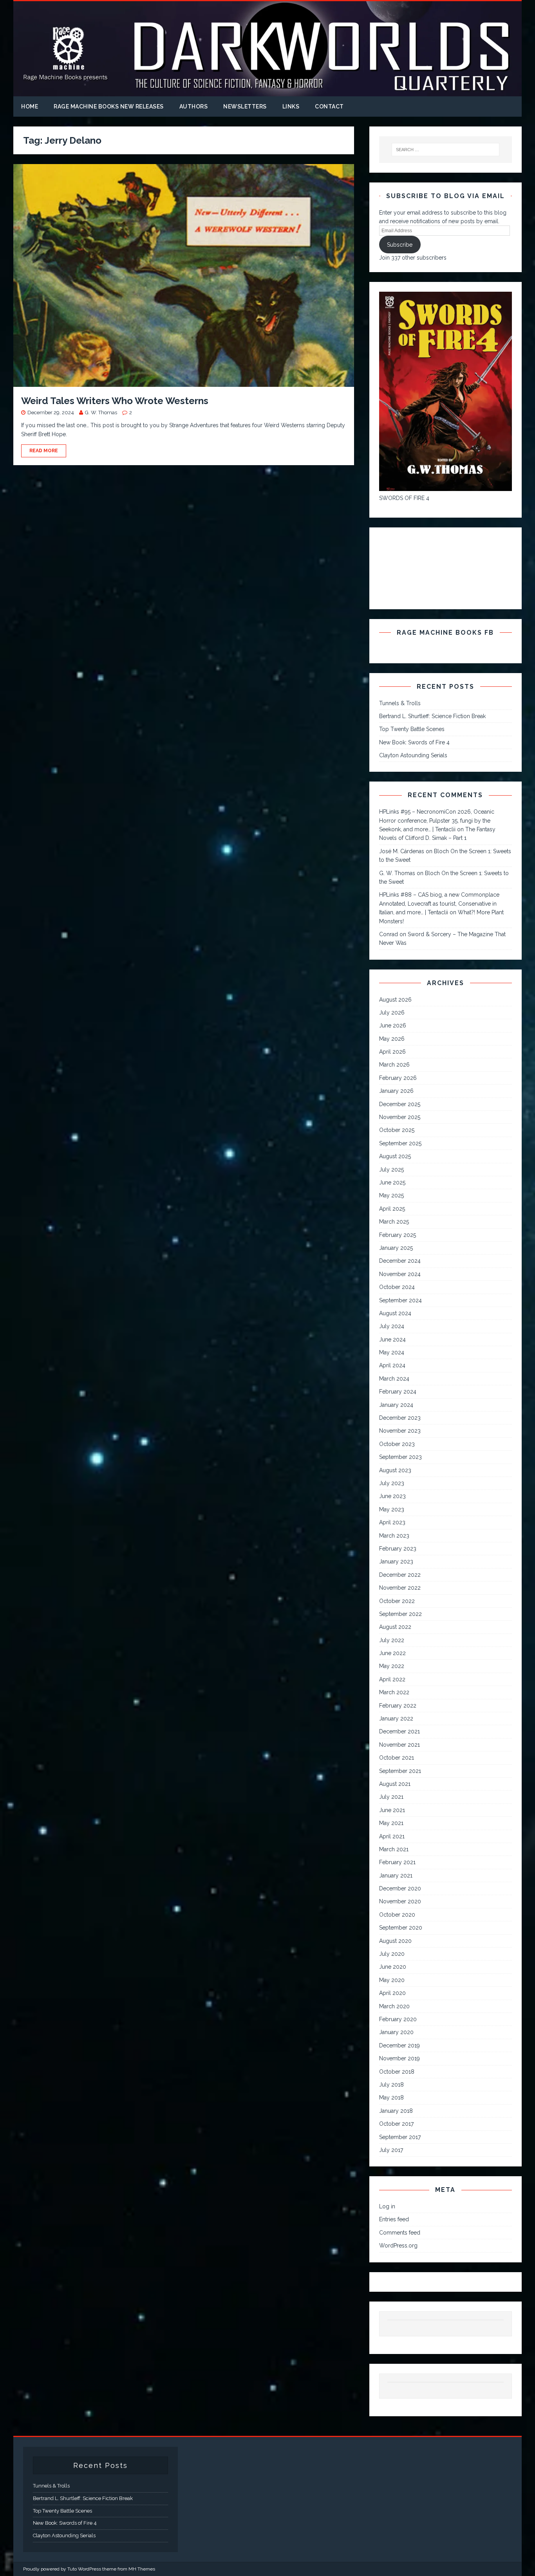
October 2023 (397, 1444)
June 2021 (392, 1810)
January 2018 (396, 2111)
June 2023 (392, 1496)
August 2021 (395, 1784)
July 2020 (392, 1954)
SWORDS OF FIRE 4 (404, 498)
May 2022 (392, 1666)
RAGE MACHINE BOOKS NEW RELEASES (109, 107)
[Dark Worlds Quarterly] (267, 92)
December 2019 (399, 2045)
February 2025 (398, 1235)
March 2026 (394, 1065)
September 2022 (400, 1614)
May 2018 (391, 2098)
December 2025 (400, 1104)
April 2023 (392, 1522)
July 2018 (391, 2085)
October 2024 (397, 1287)
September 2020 (401, 1928)
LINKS (291, 107)
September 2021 (400, 1771)
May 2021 (391, 1823)
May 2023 (392, 1509)
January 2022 (396, 1719)
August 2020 (395, 1941)
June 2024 (392, 1339)
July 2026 (392, 1013)
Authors (194, 107)
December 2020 (400, 1888)
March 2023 (394, 1536)
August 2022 (395, 1627)
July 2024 (392, 1326)
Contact (329, 107)
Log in (387, 2206)
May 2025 (391, 1195)
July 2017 (391, 2150)
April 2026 (392, 1052)
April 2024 (392, 1365)
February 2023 (398, 1549)
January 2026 (396, 1091)
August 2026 (395, 1000)
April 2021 (392, 1836)
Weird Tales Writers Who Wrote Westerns (115, 401)
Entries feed (394, 2219)
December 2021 (399, 1731)
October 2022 (397, 1601)
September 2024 (400, 1300)
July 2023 (392, 1483)
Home (30, 107)
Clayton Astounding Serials (413, 755)
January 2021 (396, 1876)
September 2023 (400, 1457)
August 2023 (395, 1470)
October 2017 (396, 2124)
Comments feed (400, 2233)
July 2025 (391, 1170)
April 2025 (392, 1209)
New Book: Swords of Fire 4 (414, 742)
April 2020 (392, 1993)
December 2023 (400, 1418)
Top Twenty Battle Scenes (412, 729)
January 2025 (396, 1248)
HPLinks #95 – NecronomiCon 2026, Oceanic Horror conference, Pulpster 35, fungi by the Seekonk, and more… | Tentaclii (437, 820)
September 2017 (400, 2137)
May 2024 (392, 1352)
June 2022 (392, 1653)
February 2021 (397, 1862)
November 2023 (400, 1431)
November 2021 (399, 1745)
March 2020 (394, 2006)
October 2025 (397, 1130)
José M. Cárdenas (402, 851)
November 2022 (400, 1588)
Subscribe (400, 245)
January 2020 (396, 2032)
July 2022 (392, 1640)
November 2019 (399, 2058)
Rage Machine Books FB (445, 633)
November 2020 (400, 1901)
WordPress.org (398, 2246)
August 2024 (395, 1313)
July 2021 (391, 1797)
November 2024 (400, 1274)
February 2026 (398, 1078)
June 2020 (393, 1967)
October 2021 (397, 1758)
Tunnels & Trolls (400, 703)
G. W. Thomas (101, 412)
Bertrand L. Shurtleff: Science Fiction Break (432, 716)
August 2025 (395, 1156)
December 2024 (400, 1261)
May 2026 (392, 1039)
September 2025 (400, 1143)
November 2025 (400, 1117)
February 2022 (398, 1706)
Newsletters (245, 107)
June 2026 (393, 1025)
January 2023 (396, 1561)
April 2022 (392, 1679)
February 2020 (398, 2019)
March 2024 (394, 1379)
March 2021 (394, 1849)
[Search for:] (445, 150)
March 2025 (394, 1222)
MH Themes (142, 2569)
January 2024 (396, 1405)
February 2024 (398, 1392)
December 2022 (400, 1575)
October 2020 (397, 1915)
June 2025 (392, 1182)
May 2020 (392, 1980)
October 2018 (397, 2072)
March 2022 (394, 1692)
